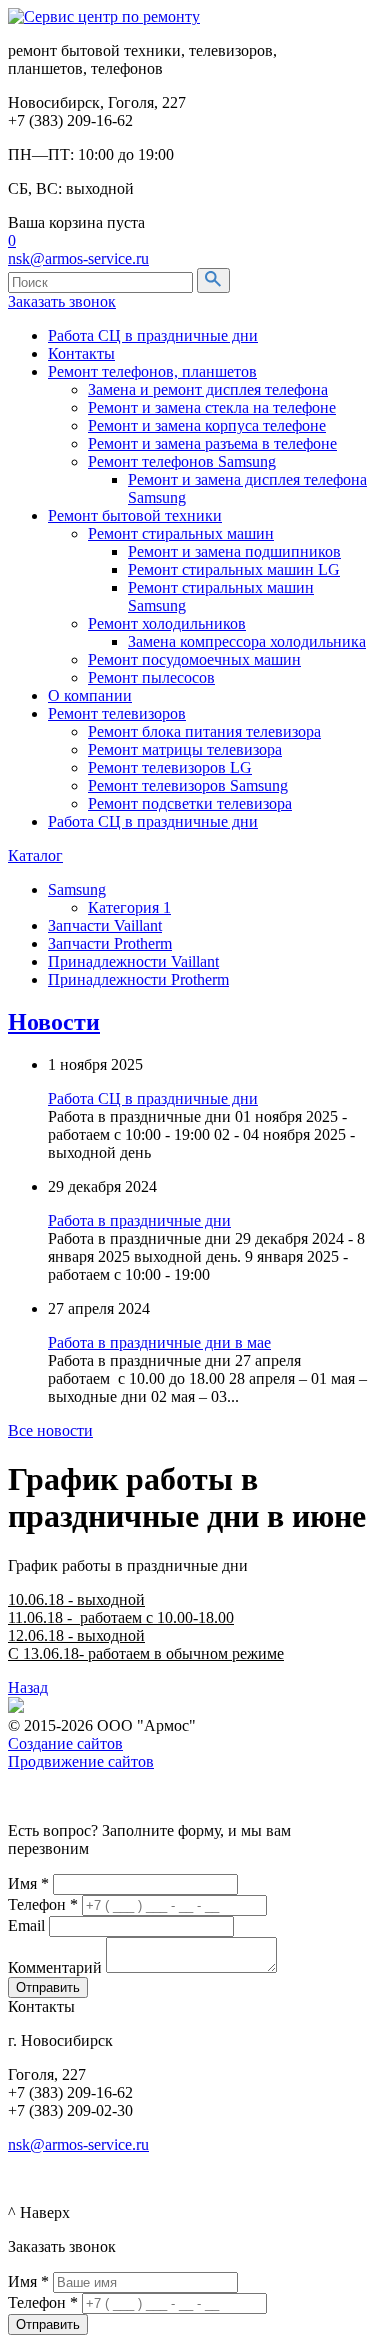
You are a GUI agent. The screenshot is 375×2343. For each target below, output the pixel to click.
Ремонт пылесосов (151, 677)
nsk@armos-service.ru (78, 258)
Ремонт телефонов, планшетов (152, 371)
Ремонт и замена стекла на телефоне (212, 407)
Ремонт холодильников (167, 623)
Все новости (50, 1430)
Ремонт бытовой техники (135, 515)
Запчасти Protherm (110, 943)
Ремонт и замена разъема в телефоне (212, 443)
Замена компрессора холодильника (247, 641)
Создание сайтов (65, 1743)
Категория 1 (129, 907)
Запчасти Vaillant (105, 925)
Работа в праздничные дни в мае (159, 1342)
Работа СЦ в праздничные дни (153, 335)
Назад (28, 1687)
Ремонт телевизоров (117, 713)
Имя (28, 1883)
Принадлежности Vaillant (133, 961)
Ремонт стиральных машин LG (234, 569)
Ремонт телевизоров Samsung (188, 785)
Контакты (81, 353)
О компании (90, 695)
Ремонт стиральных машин (181, 533)
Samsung (77, 889)
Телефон (43, 1904)
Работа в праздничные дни (139, 1220)
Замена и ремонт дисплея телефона (208, 389)
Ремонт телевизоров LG (170, 767)
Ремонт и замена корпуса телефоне (207, 425)
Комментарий (55, 1967)
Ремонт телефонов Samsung (182, 461)
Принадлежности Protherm (138, 979)
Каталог (35, 855)
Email (26, 1925)
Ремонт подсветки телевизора (190, 803)
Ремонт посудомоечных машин (194, 659)
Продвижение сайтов (81, 1761)
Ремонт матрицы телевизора (185, 749)
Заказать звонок (62, 301)
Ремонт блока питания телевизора (204, 731)
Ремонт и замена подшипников (234, 551)
